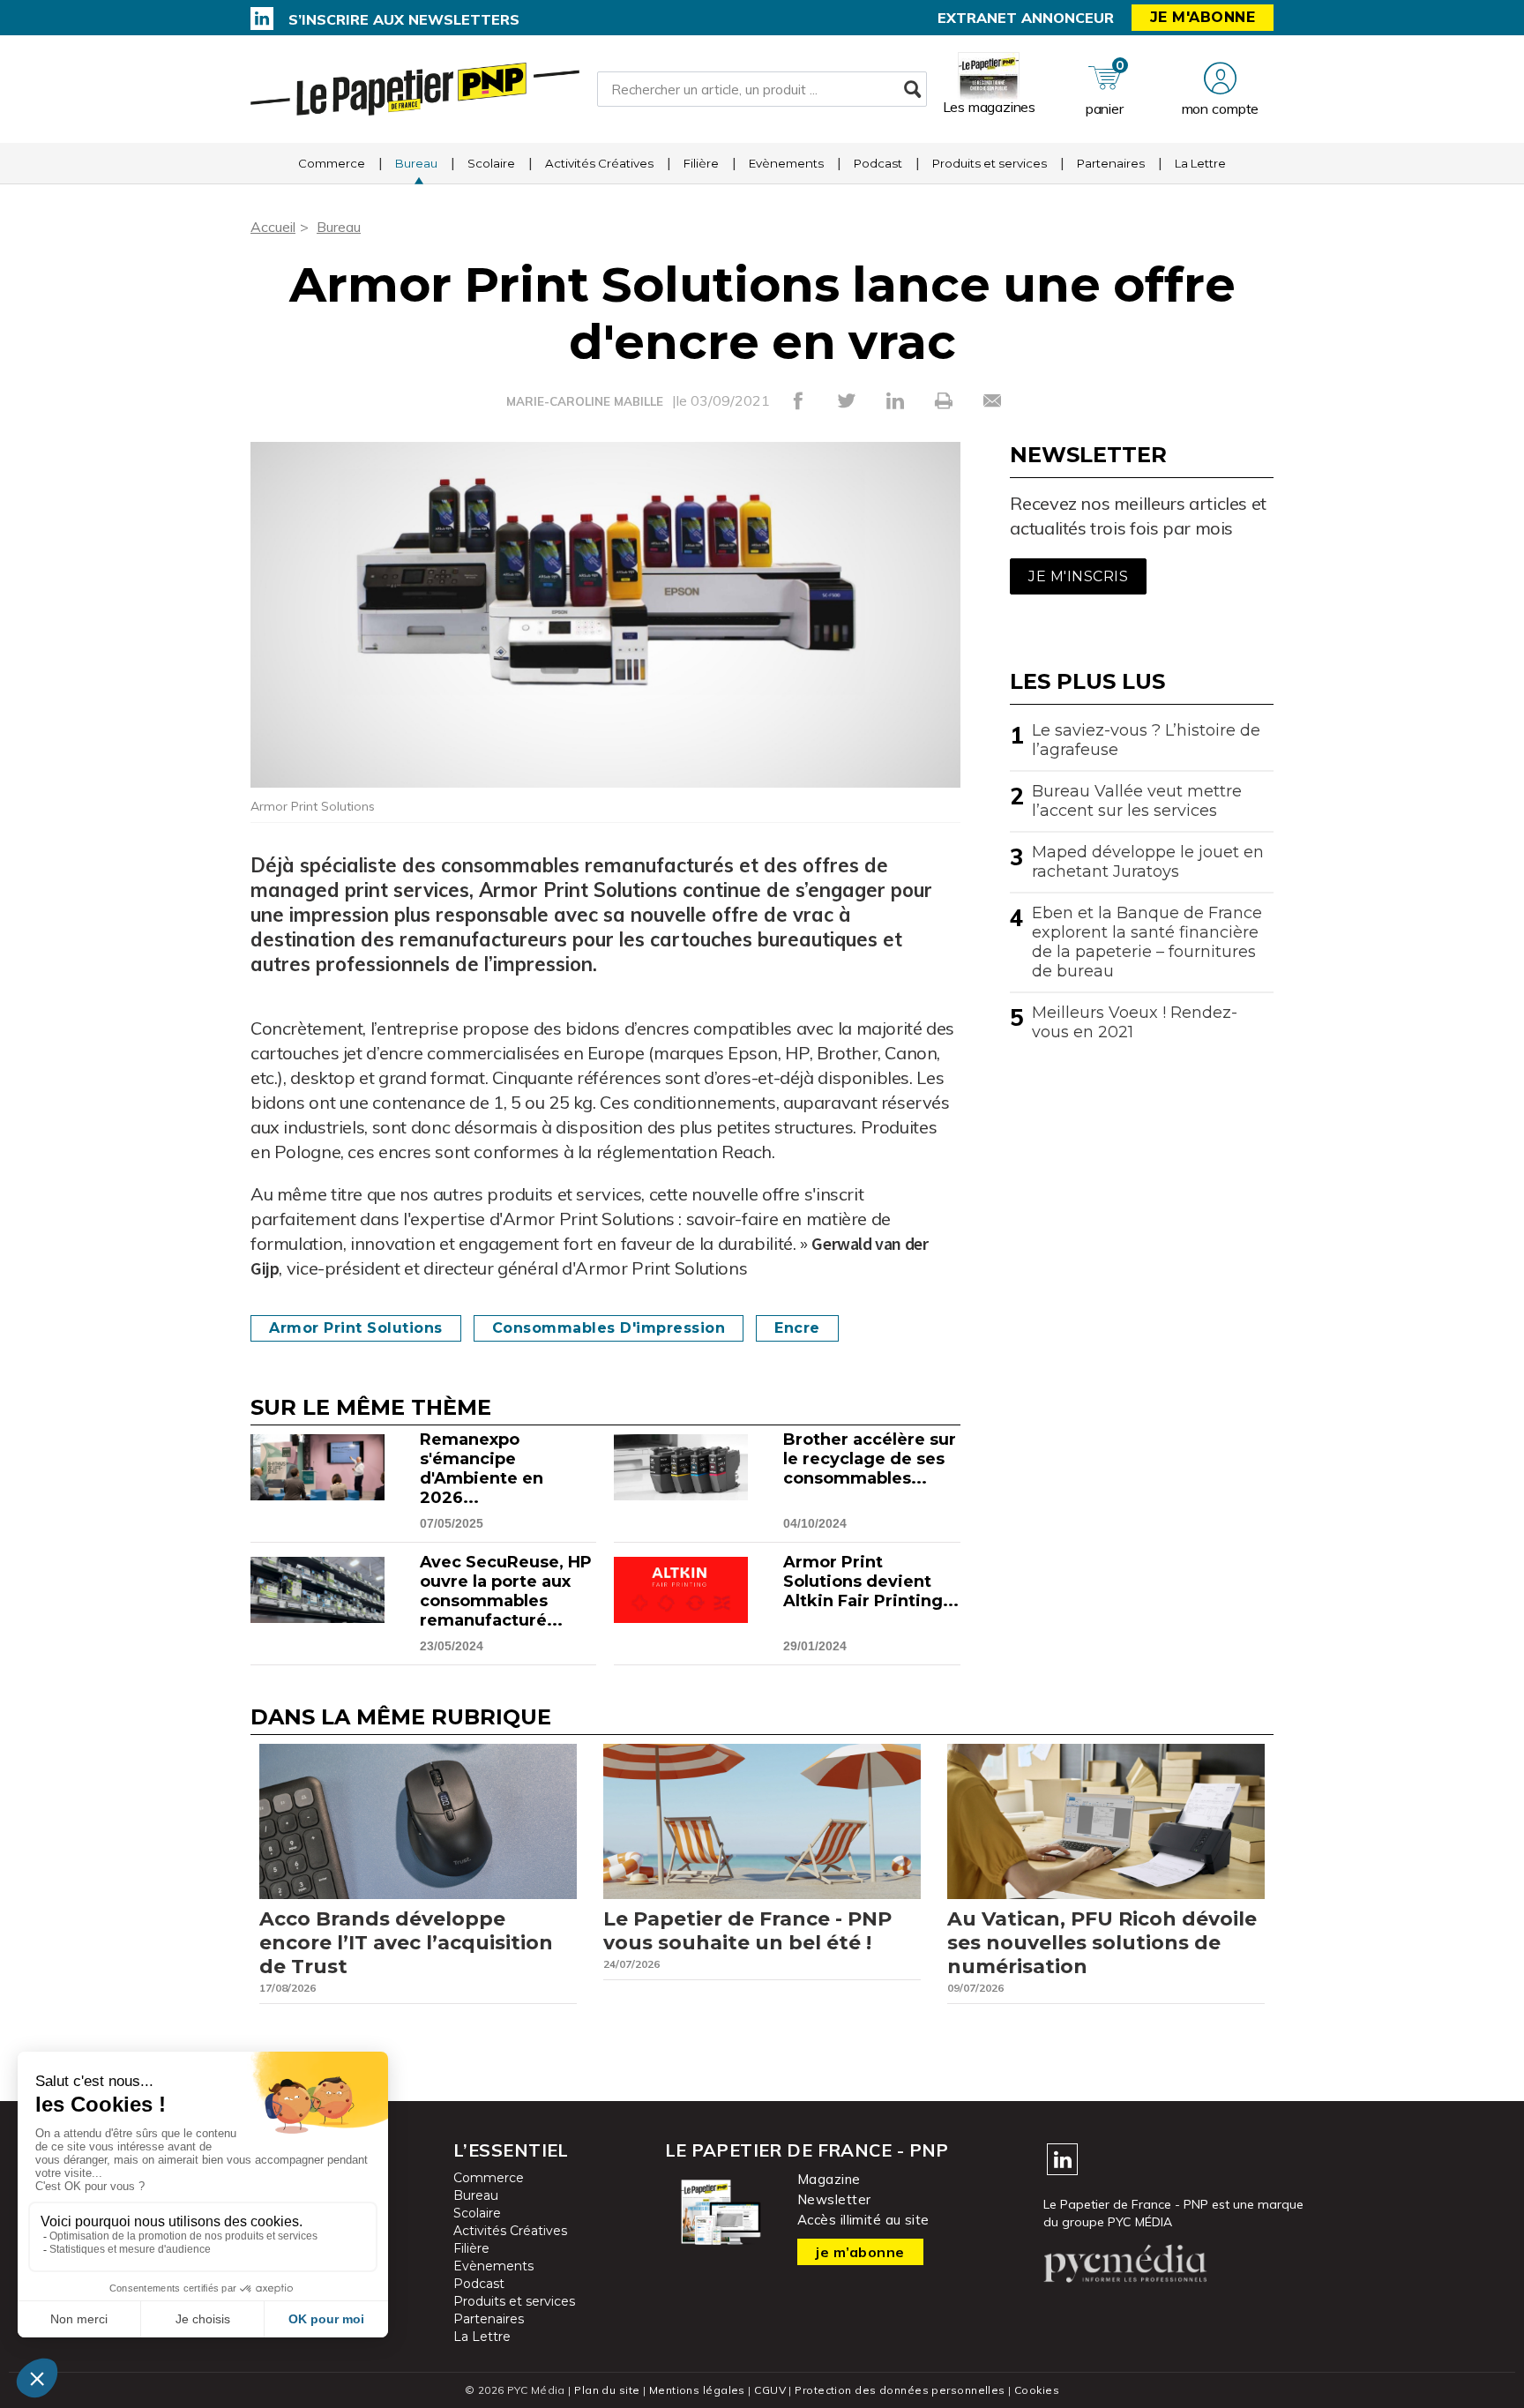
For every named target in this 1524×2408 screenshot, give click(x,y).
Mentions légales (697, 2390)
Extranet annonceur (1026, 18)
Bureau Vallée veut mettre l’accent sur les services (1137, 801)
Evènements (786, 163)
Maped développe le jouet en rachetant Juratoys (1148, 862)
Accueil (273, 227)
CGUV (770, 2390)
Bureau (416, 163)
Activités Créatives (599, 163)
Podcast (878, 163)
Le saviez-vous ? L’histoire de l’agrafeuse (1146, 740)
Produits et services (990, 163)
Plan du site (607, 2390)
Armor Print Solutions (356, 1328)
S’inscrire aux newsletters (404, 19)
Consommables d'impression (609, 1328)
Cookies (1037, 2390)
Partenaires (1111, 163)
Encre (797, 1328)
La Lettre (1200, 163)
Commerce (332, 163)
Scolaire (491, 163)
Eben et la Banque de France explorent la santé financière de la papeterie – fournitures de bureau (1147, 942)
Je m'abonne (1203, 17)
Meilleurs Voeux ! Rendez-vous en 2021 (1135, 1022)
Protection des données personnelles (900, 2390)
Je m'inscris (1078, 576)
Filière (701, 163)
